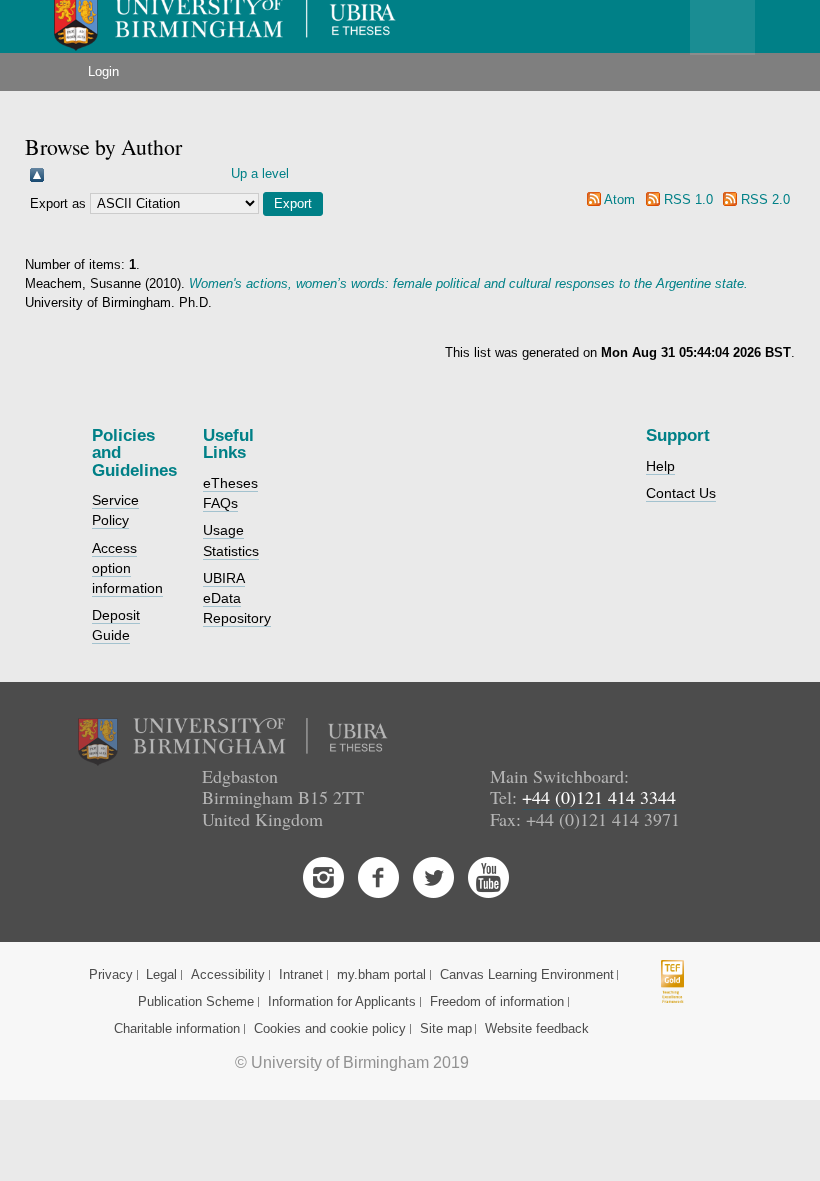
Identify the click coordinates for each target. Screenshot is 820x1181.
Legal (161, 974)
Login (103, 71)
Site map (446, 1028)
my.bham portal (381, 974)
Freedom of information (497, 1001)
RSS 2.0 (765, 199)
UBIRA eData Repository (237, 598)
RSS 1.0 (688, 199)
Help (660, 466)
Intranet (301, 974)
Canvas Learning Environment (527, 974)
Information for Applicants (342, 1001)
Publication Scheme (196, 1001)
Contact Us (681, 493)
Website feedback (537, 1028)
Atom (619, 199)
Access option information (127, 568)
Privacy (111, 974)
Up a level (260, 173)
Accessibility (228, 974)
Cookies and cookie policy (330, 1028)
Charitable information (177, 1028)
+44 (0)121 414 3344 (599, 797)
